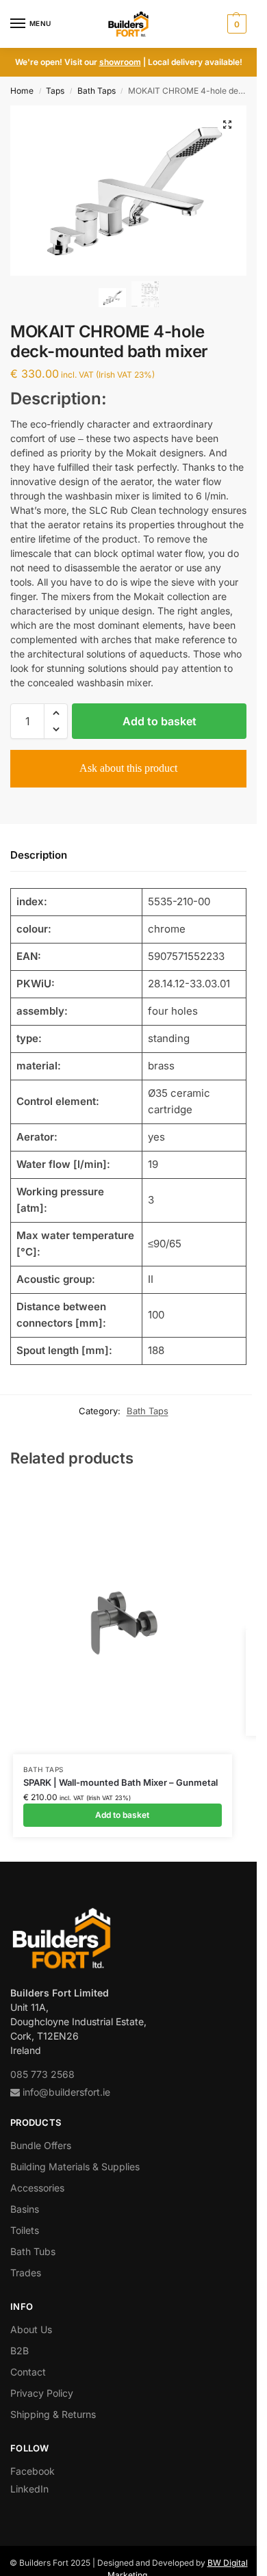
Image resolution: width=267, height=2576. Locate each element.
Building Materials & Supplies (75, 2167)
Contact (28, 2372)
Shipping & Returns (53, 2414)
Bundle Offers (41, 2145)
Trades (26, 2273)
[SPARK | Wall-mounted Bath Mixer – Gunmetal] (123, 1618)
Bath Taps (97, 91)
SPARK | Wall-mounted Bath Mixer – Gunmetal (120, 1782)
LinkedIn (29, 2489)
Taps (55, 91)
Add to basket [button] (122, 1815)
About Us (31, 2329)
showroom (120, 62)
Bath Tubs (33, 2251)
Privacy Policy (42, 2393)
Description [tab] (39, 855)
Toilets (25, 2230)
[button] (235, 24)
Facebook (33, 2471)
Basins (25, 2209)
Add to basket (160, 721)
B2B (20, 2351)
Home (22, 91)
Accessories (37, 2188)
